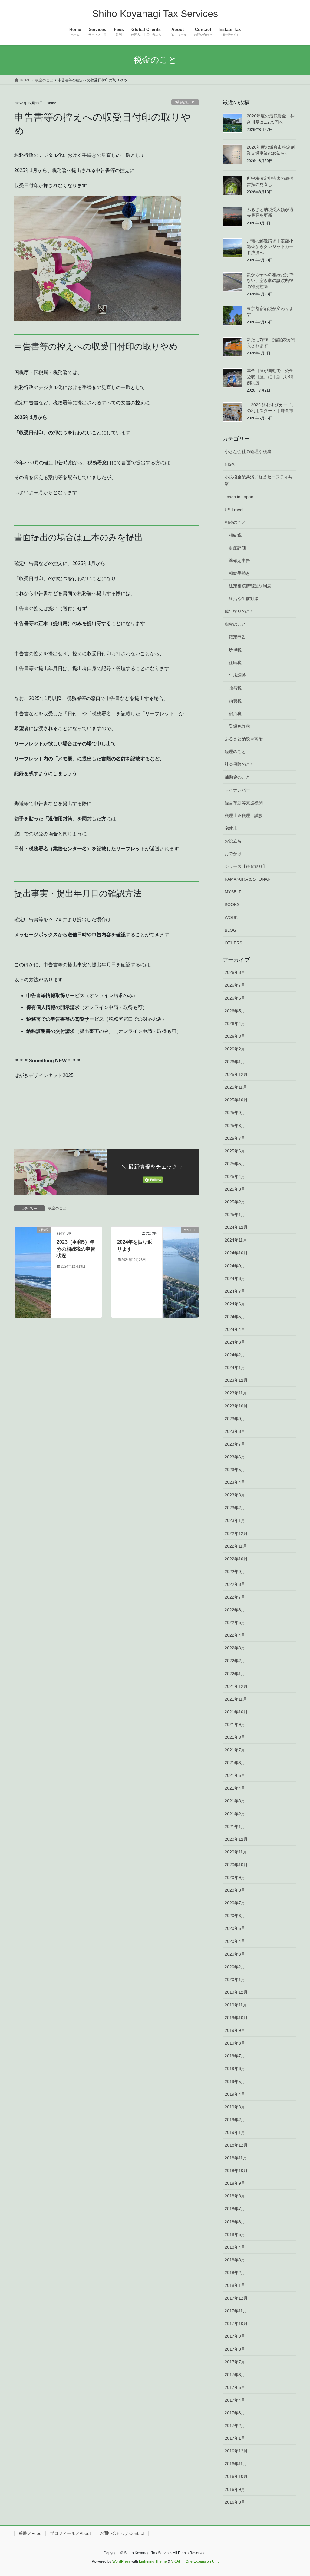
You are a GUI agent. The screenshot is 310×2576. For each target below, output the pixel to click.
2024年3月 (235, 1342)
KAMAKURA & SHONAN (248, 879)
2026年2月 (235, 1049)
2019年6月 (235, 2068)
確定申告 (237, 637)
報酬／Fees (30, 2533)
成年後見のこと (239, 611)
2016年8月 (235, 2502)
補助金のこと (237, 777)
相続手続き (239, 573)
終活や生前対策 (244, 599)
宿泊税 (235, 713)
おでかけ (233, 854)
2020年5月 (235, 1928)
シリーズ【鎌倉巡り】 (246, 866)
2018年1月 (235, 2285)
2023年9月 (235, 1419)
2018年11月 (236, 2158)
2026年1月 (235, 1062)
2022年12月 (236, 1533)
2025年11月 (236, 1087)
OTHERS (233, 943)
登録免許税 (239, 726)
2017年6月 (235, 2375)
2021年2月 (235, 1814)
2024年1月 (235, 1367)
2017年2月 (235, 2426)
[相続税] (33, 1272)
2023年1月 (235, 1520)
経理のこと (235, 752)
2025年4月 (235, 1176)
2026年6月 (235, 998)
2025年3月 (235, 1189)
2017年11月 (236, 2311)
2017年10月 (236, 2323)
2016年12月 (236, 2451)
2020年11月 (236, 1852)
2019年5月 (235, 2082)
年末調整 (237, 675)
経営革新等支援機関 (244, 803)
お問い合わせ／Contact (122, 2533)
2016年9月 (235, 2489)
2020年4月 (235, 1941)
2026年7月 (235, 985)
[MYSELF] (181, 1272)
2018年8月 (235, 2196)
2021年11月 (236, 1699)
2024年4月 (235, 1329)
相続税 (235, 535)
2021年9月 (235, 1724)
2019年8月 (235, 2043)
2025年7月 (235, 1138)
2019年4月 (235, 2094)
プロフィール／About (70, 2533)
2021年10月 (236, 1712)
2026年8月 (235, 972)
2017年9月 (235, 2336)
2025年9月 (235, 1113)
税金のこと (185, 102)
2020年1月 (235, 1979)
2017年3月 (235, 2413)
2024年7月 (235, 1291)
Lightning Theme (153, 2561)
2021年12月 (236, 1686)
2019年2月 (235, 2120)
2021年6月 (235, 1763)
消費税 (235, 701)
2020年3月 (235, 1954)
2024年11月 (236, 1240)
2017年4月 (235, 2400)
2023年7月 (235, 1444)
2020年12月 (236, 1839)
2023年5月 (235, 1470)
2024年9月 (235, 1266)
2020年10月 (236, 1865)
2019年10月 (236, 2018)
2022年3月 (235, 1648)
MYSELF (233, 892)
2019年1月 (235, 2132)
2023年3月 (235, 1495)
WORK (231, 918)
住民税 (235, 663)
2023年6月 (235, 1457)
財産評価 (237, 548)
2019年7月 (235, 2056)
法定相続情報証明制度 (250, 586)
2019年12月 (236, 1992)
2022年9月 (235, 1572)
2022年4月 (235, 1635)
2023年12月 (236, 1380)
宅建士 (231, 828)
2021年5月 (235, 1775)
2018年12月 (236, 2145)
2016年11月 (236, 2464)
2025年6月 (235, 1151)
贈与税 (235, 688)
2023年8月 (235, 1431)
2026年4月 (235, 1023)
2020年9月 (235, 1877)
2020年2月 (235, 1967)
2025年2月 (235, 1202)
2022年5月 (235, 1622)
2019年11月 (236, 2005)
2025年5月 (235, 1164)
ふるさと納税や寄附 (244, 739)
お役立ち (233, 841)
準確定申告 (239, 561)
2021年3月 (235, 1801)
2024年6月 (235, 1304)
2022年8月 (235, 1584)
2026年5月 (235, 1011)
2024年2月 (235, 1355)
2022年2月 (235, 1661)
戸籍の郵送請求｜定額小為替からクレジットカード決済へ (270, 247)
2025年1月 (235, 1215)
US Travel (234, 510)
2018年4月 (235, 2247)
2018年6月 (235, 2222)
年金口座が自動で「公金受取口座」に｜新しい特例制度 (270, 377)
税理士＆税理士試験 (244, 815)
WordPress (121, 2561)
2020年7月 (235, 1903)
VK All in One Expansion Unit (195, 2561)
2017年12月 (236, 2298)
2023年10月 (236, 1406)
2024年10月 (236, 1253)
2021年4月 (235, 1788)
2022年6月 (235, 1610)
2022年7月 (235, 1597)
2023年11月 (236, 1393)
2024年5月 (235, 1317)
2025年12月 (236, 1074)
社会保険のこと (239, 764)
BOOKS (232, 904)
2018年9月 (235, 2183)
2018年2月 (235, 2273)
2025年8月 (235, 1126)
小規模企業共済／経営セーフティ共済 (259, 480)
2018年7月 (235, 2209)
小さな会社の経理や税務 (248, 451)
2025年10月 (236, 1100)
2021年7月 (235, 1750)
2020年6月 (235, 1916)
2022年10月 (236, 1559)
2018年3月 (235, 2260)
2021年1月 (235, 1827)
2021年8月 (235, 1737)
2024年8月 (235, 1278)
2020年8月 (235, 1890)
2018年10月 (236, 2171)
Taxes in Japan (239, 497)
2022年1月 (235, 1674)
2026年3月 (235, 1036)
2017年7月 (235, 2362)
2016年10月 (236, 2476)
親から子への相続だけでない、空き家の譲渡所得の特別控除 (270, 281)
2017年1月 (235, 2438)
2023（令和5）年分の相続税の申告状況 (76, 1249)
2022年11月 (236, 1546)
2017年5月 (235, 2387)
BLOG (231, 930)
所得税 (235, 650)
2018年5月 (235, 2234)
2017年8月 (235, 2349)
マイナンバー (237, 790)
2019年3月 (235, 2107)
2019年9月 (235, 2030)
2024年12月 (236, 1227)
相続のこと (235, 522)
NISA (229, 464)
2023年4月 (235, 1482)
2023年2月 (235, 1508)
